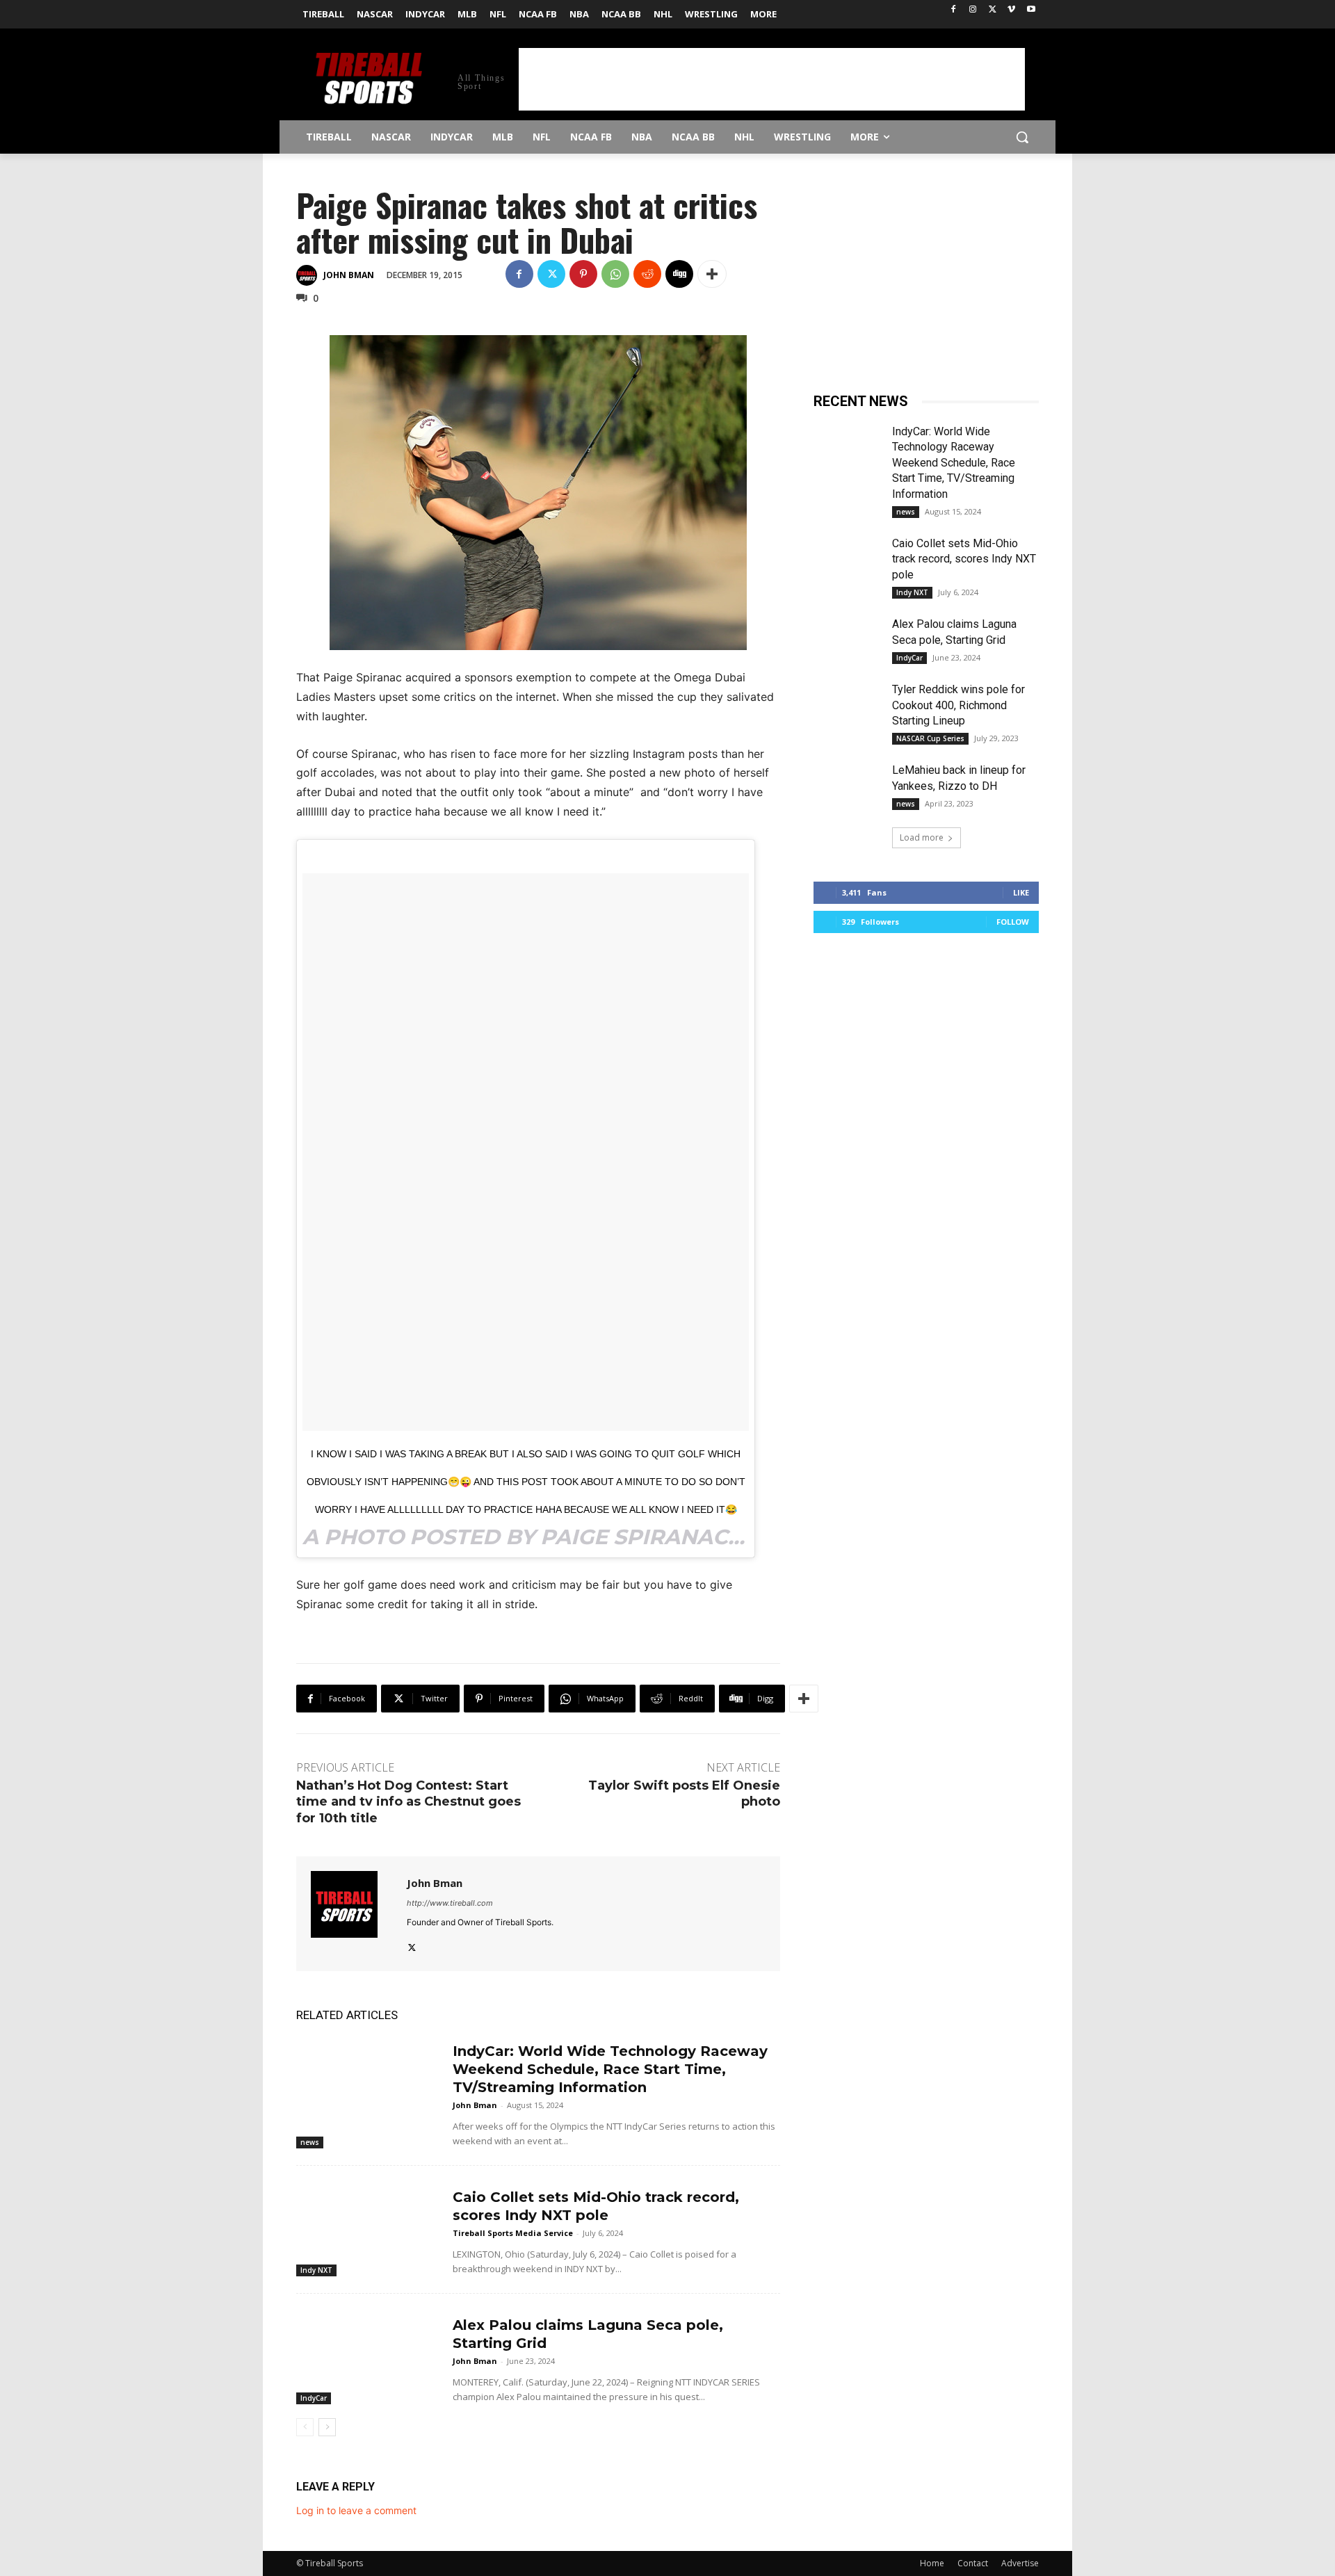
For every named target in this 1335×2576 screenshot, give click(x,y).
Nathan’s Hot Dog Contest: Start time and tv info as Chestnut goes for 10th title (408, 1802)
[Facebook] (954, 10)
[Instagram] (973, 10)
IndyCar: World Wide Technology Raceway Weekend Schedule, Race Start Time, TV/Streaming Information (610, 2069)
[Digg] (679, 274)
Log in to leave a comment (356, 2510)
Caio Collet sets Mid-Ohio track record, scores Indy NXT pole (964, 559)
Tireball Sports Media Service (513, 2233)
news (310, 2142)
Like (1021, 892)
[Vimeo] (1011, 10)
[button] (1022, 137)
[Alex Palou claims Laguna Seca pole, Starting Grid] (369, 2355)
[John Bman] (309, 275)
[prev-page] (305, 2427)
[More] (712, 274)
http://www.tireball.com (450, 1903)
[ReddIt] (647, 274)
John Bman (349, 275)
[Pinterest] (583, 274)
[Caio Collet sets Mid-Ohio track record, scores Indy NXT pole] (369, 2227)
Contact (973, 2563)
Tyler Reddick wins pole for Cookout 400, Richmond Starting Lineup (958, 705)
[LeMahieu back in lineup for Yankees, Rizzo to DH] (847, 786)
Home (932, 2563)
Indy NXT (316, 2270)
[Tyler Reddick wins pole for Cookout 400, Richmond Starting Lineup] (847, 706)
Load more (922, 837)
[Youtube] (1031, 10)
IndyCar (314, 2398)
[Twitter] (993, 10)
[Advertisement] (772, 79)
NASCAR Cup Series (930, 738)
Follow (1013, 922)
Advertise (1020, 2563)
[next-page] (327, 2427)
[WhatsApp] (615, 274)
